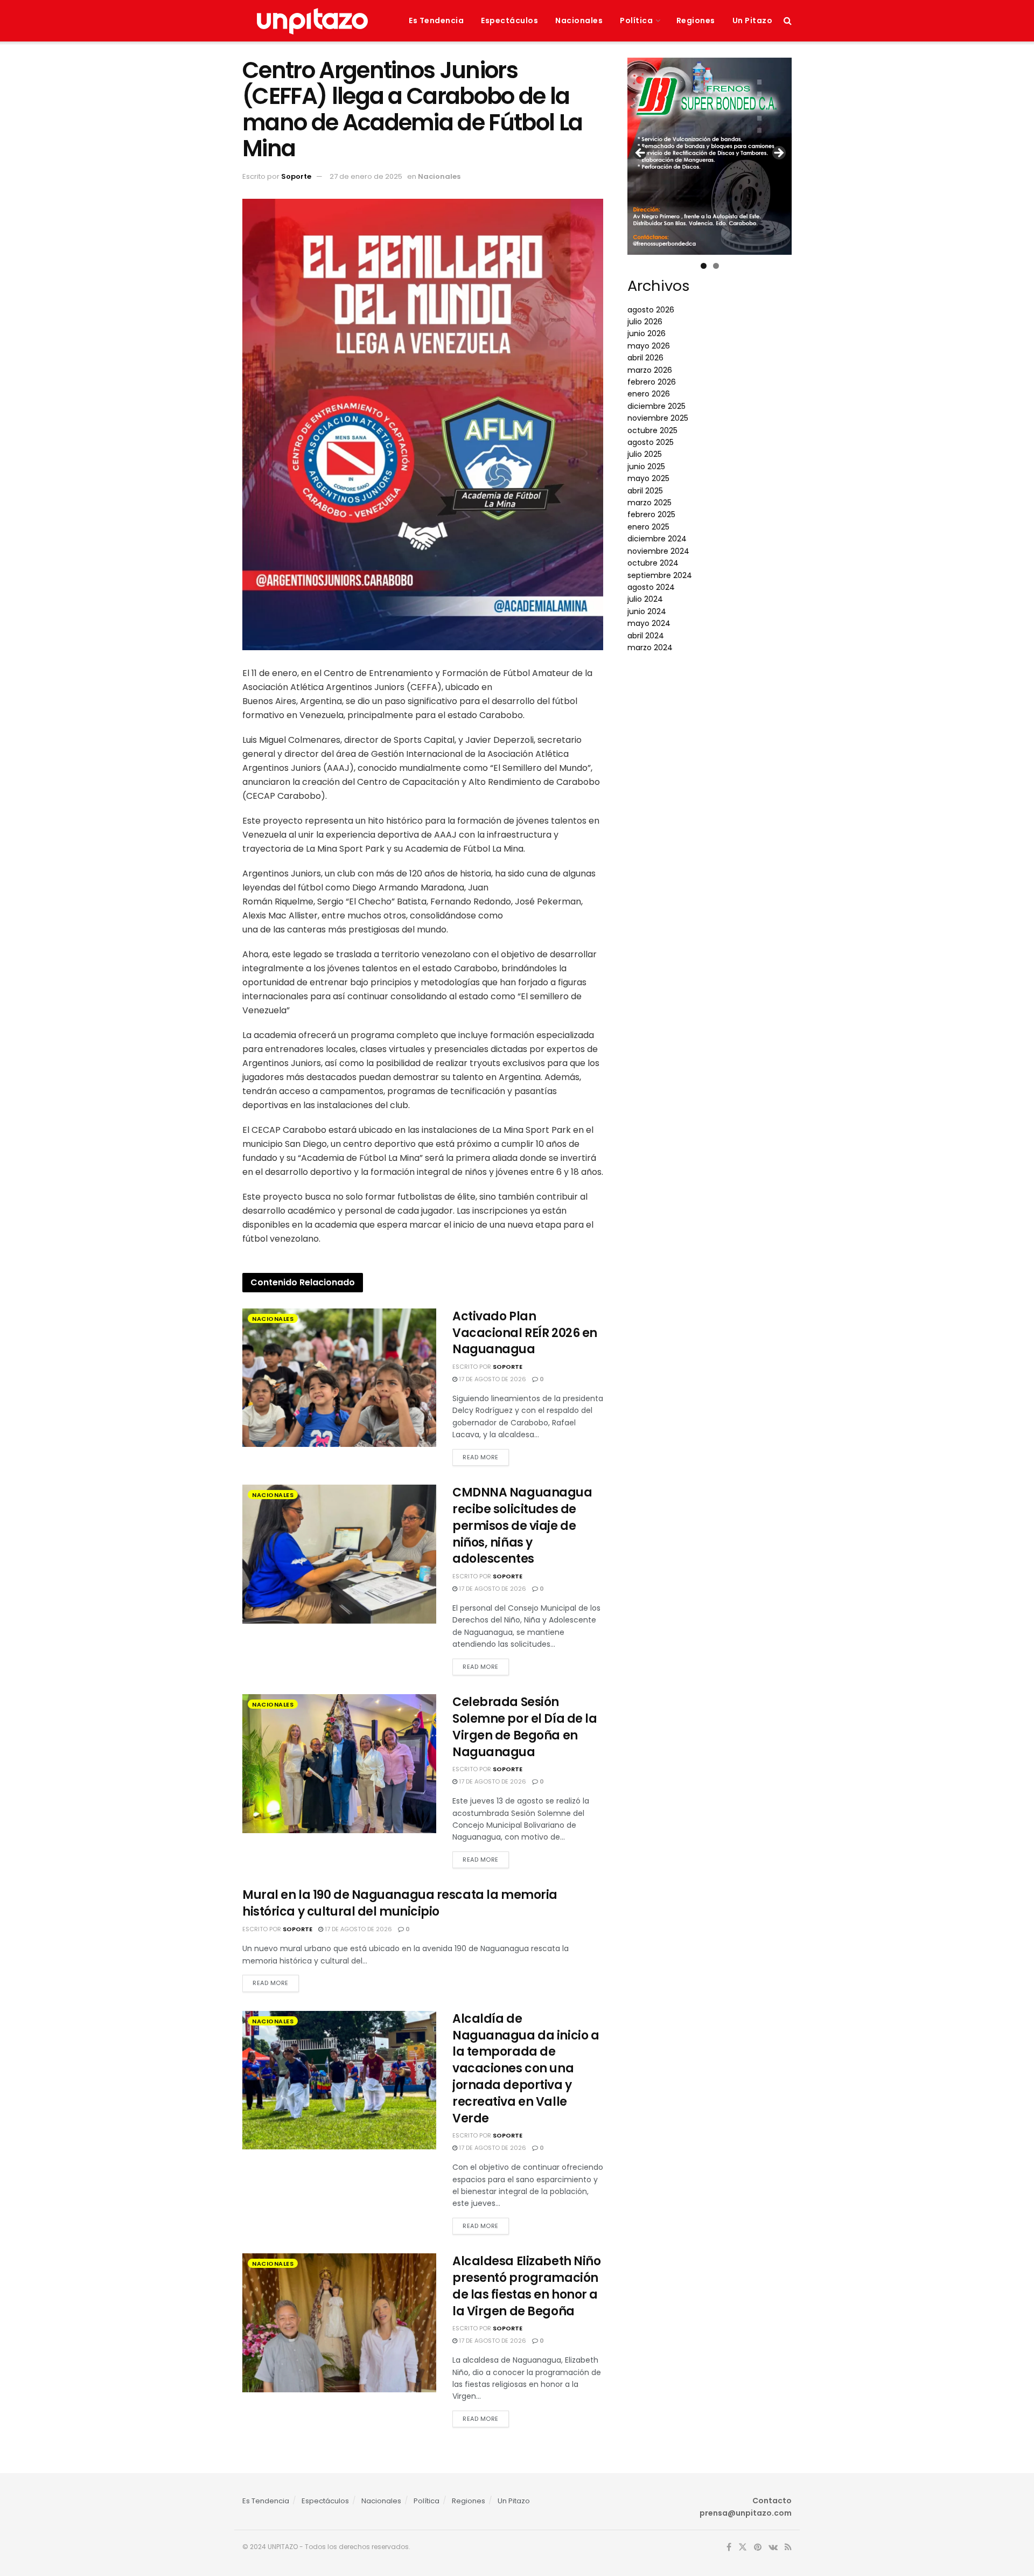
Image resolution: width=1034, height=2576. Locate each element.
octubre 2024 (653, 563)
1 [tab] (704, 266)
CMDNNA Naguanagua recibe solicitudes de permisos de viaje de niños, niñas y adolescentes (522, 1526)
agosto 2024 (651, 587)
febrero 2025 (651, 514)
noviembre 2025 (658, 418)
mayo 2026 (649, 346)
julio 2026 (645, 322)
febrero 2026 (652, 382)
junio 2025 (646, 467)
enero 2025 (648, 527)
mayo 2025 (648, 478)
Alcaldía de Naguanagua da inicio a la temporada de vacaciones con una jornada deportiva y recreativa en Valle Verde (526, 2069)
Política (636, 20)
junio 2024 (647, 611)
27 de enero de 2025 (366, 176)
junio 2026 (647, 333)
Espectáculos (509, 20)
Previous (641, 154)
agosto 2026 (651, 310)
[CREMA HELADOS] (710, 152)
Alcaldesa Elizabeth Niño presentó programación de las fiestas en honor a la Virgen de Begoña (526, 2286)
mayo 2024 (649, 623)
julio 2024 (645, 599)
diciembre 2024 (657, 539)
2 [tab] (716, 266)
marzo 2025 (649, 503)
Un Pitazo (753, 20)
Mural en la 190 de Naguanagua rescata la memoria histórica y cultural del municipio (400, 1903)
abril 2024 (646, 636)
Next (778, 154)
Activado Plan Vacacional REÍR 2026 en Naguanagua (525, 1333)
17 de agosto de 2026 (492, 1379)
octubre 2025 (652, 430)
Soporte (296, 176)
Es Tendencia (436, 20)
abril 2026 (645, 358)
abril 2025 (645, 491)
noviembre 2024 (658, 551)
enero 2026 (649, 394)
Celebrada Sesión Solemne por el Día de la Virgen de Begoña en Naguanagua (525, 1727)
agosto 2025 (651, 442)
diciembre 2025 (656, 406)
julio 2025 (645, 454)
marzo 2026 (650, 370)
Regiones (696, 20)
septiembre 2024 (660, 575)
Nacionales (579, 20)
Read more (481, 1457)
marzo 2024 (650, 648)
